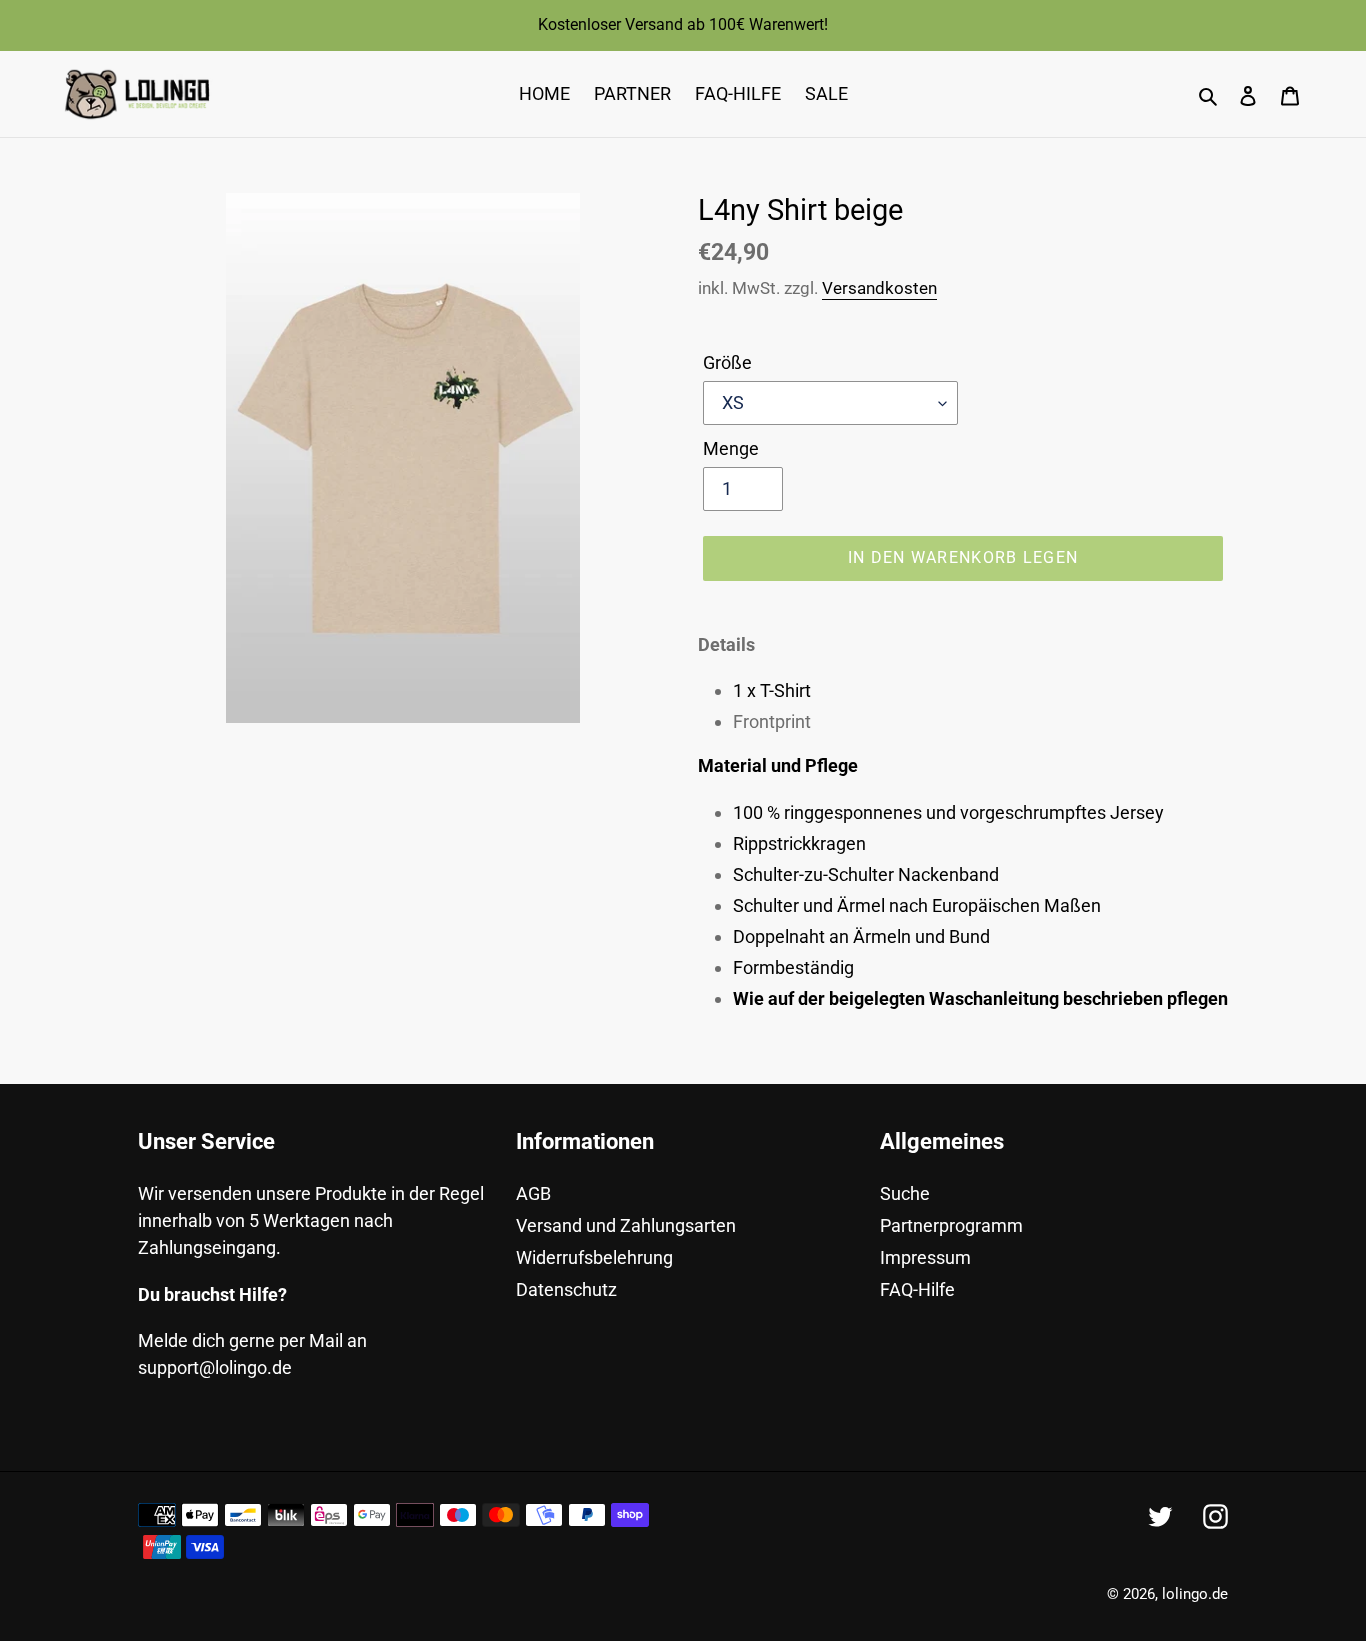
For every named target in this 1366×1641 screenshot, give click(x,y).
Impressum (925, 1257)
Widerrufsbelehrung (594, 1257)
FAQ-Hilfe (917, 1289)
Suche (905, 1193)
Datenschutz (566, 1289)
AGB (533, 1193)
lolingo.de (1195, 1594)
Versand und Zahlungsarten (626, 1225)
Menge (731, 448)
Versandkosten (879, 288)
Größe (727, 362)
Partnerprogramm (951, 1225)
